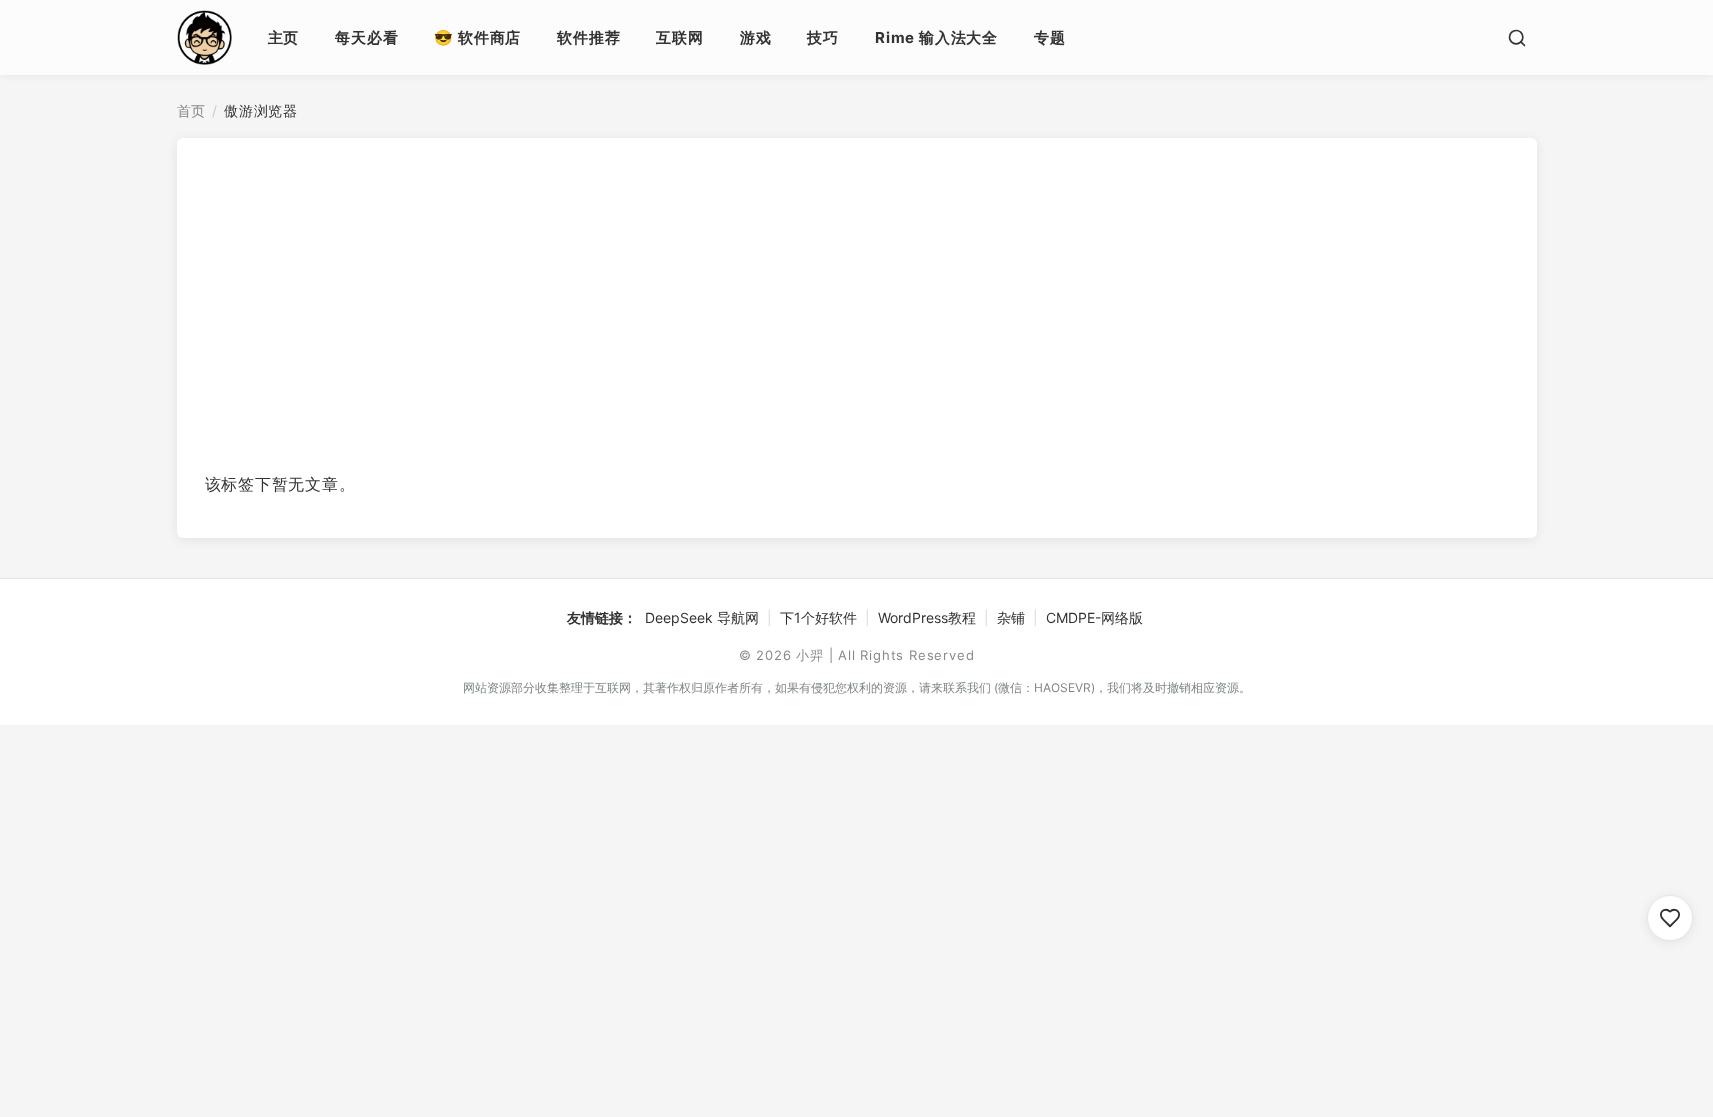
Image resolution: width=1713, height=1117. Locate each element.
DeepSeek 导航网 (702, 617)
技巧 (823, 37)
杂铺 (1011, 617)
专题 (1050, 37)
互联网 (679, 37)
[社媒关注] (1670, 918)
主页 (284, 37)
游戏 (756, 37)
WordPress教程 (927, 617)
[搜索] (1517, 38)
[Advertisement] (857, 312)
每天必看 (366, 37)
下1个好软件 (818, 617)
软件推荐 (588, 37)
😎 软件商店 (477, 37)
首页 (192, 110)
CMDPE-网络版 (1094, 617)
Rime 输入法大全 (936, 37)
